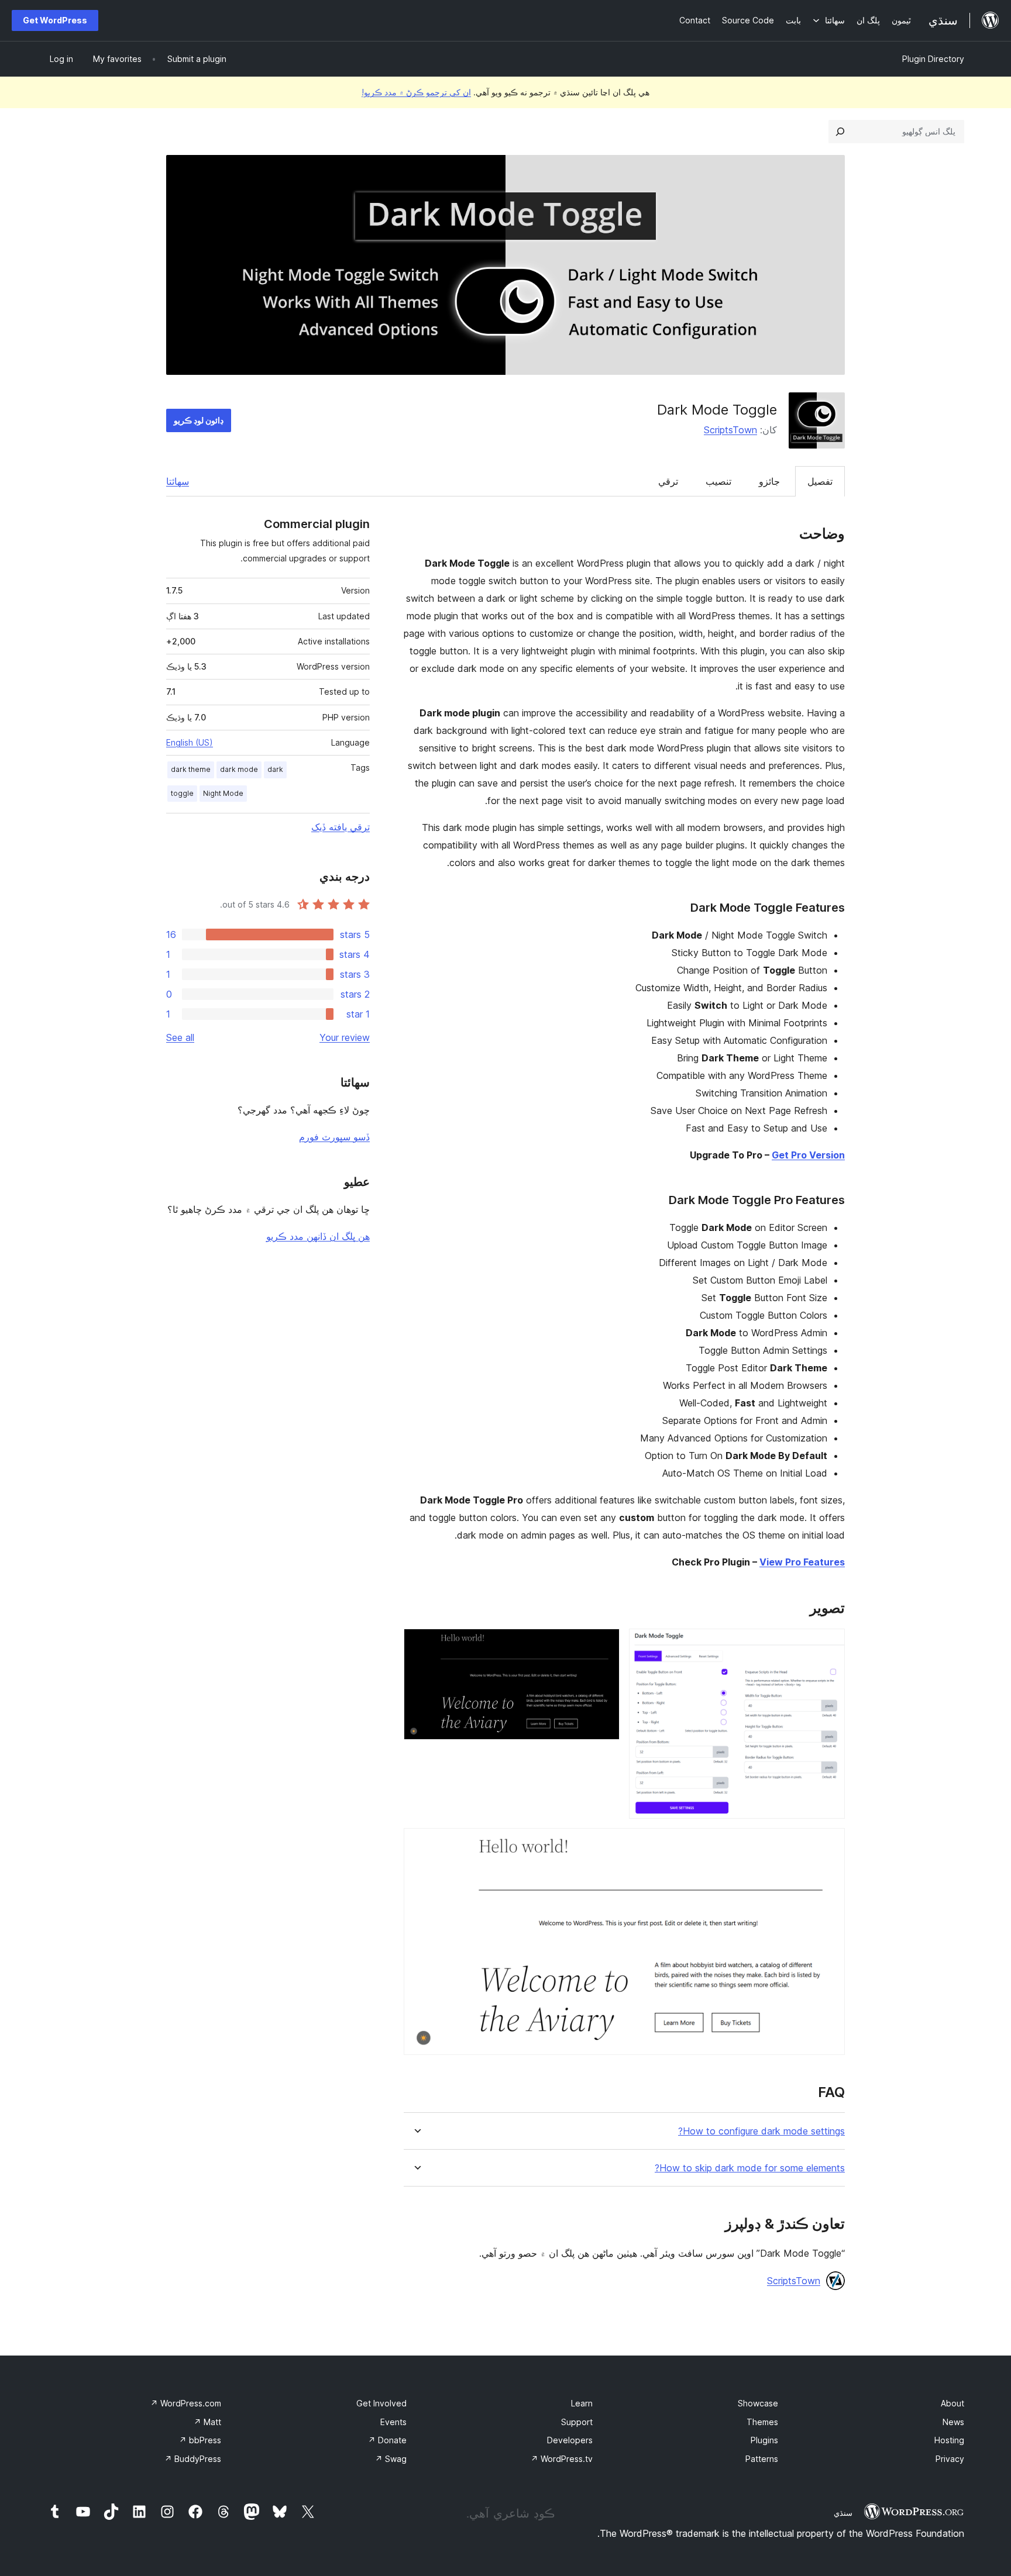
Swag (391, 2459)
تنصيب (718, 481)
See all (180, 1037)
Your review (345, 1037)
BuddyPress (193, 2459)
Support (577, 2422)
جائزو (769, 481)
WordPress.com (186, 2403)
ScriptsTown (730, 430)
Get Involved (381, 2403)
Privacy (950, 2459)
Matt (207, 2422)
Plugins (764, 2440)
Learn (582, 2403)
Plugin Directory (933, 59)
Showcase (758, 2403)
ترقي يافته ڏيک (341, 827)
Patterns (762, 2459)
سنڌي (843, 2513)
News (953, 2422)
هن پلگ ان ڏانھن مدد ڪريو (318, 1236)
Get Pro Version (808, 1155)
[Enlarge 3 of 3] (829, 1844)
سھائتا (178, 481)
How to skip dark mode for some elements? (750, 2168)
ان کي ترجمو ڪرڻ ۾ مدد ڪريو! (416, 92)
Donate (387, 2440)
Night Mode (223, 793)
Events (393, 2422)
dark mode (239, 769)
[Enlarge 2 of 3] (604, 1644)
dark (275, 769)
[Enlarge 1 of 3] (829, 1644)
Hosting (949, 2440)
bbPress (200, 2440)
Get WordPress (55, 20)
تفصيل (820, 481)
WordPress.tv (562, 2459)
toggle (182, 793)
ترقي (668, 481)
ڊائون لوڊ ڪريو (199, 420)
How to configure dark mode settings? (761, 2131)
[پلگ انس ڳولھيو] (840, 132)
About (952, 2403)
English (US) (190, 742)
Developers (570, 2440)
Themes (762, 2422)
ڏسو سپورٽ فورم (334, 1137)
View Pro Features (802, 1562)
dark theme (191, 769)
